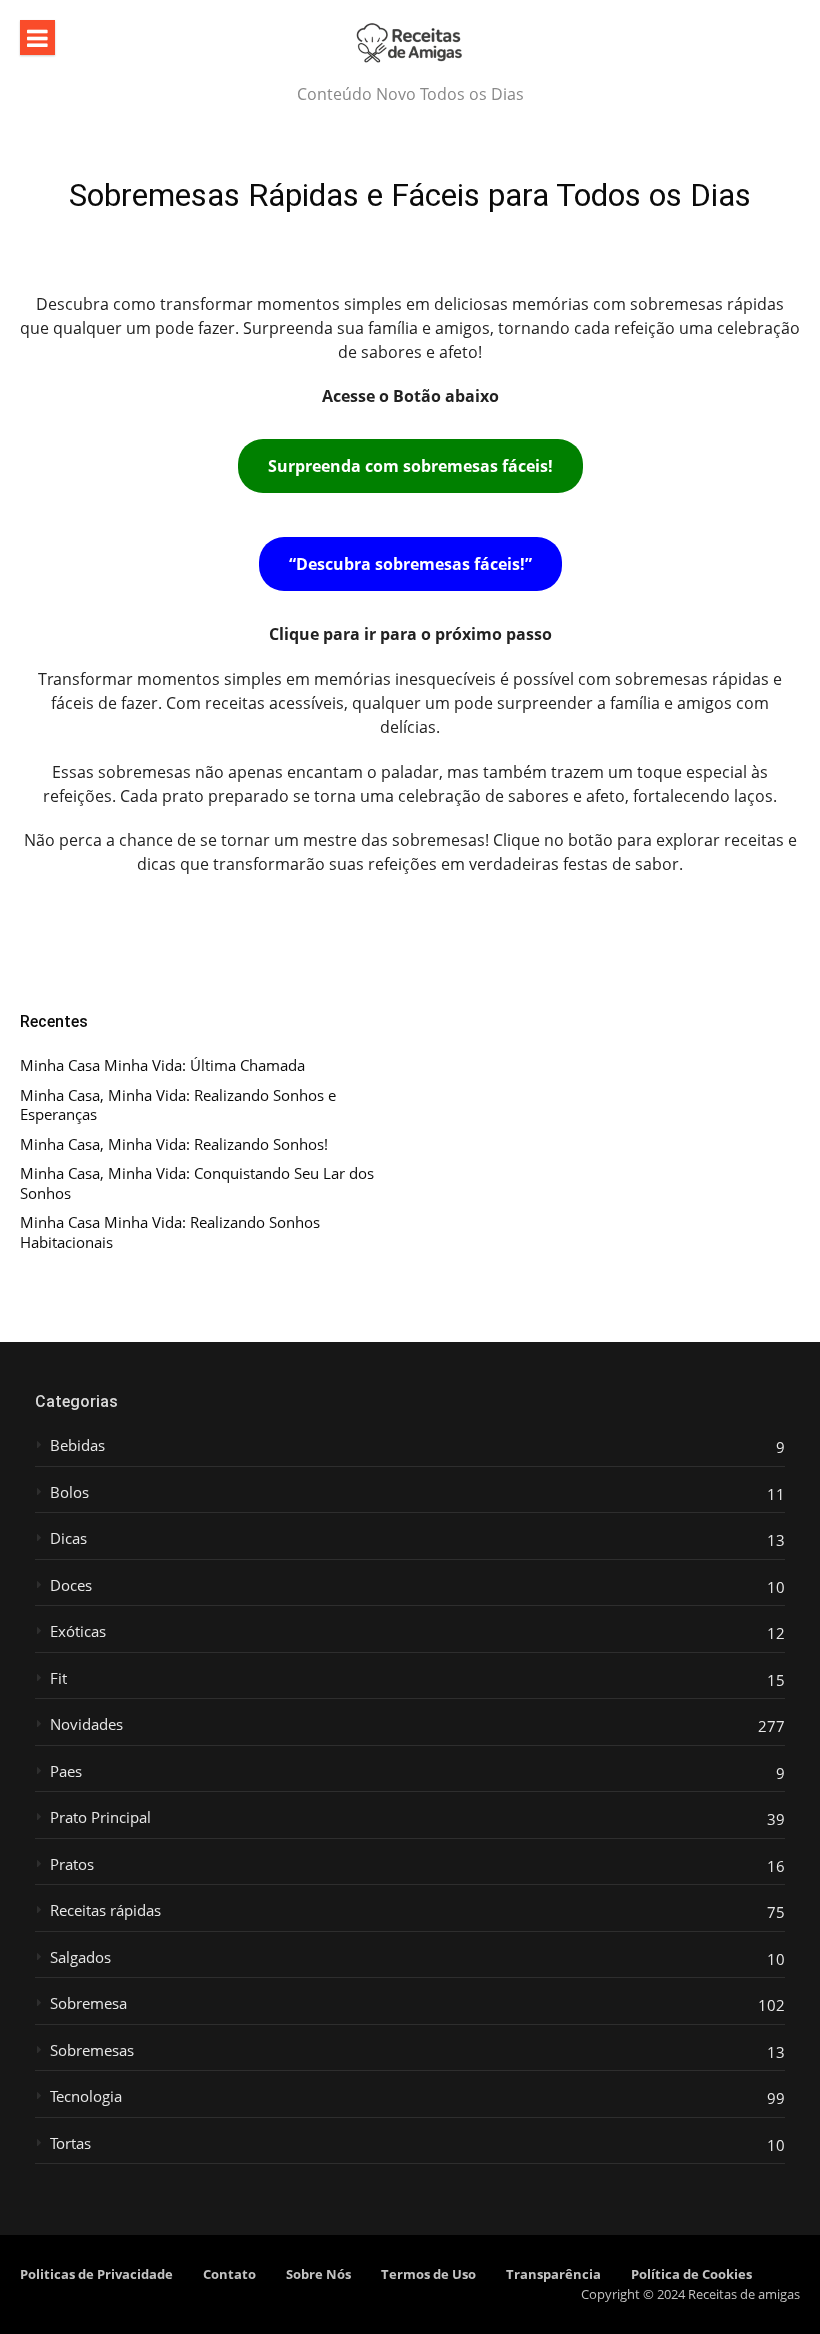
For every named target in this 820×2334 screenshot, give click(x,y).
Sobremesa (88, 2003)
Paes (66, 1771)
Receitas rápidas (105, 1910)
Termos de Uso (428, 2274)
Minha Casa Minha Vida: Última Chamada (162, 1065)
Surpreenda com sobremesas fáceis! (410, 466)
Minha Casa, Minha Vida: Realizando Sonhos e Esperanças (178, 1105)
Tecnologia (86, 2096)
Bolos (69, 1492)
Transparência (553, 2274)
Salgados (80, 1957)
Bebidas (77, 1445)
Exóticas (78, 1631)
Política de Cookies (691, 2274)
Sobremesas (92, 2050)
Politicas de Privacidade (96, 2274)
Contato (229, 2274)
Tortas (70, 2143)
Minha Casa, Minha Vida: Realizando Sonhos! (174, 1144)
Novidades (86, 1724)
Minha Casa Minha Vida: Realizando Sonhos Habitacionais (170, 1232)
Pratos (72, 1864)
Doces (71, 1585)
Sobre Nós (318, 2274)
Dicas (68, 1538)
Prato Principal (100, 1817)
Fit (58, 1678)
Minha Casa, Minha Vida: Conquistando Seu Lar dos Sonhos (197, 1183)
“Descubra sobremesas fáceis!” (410, 564)
